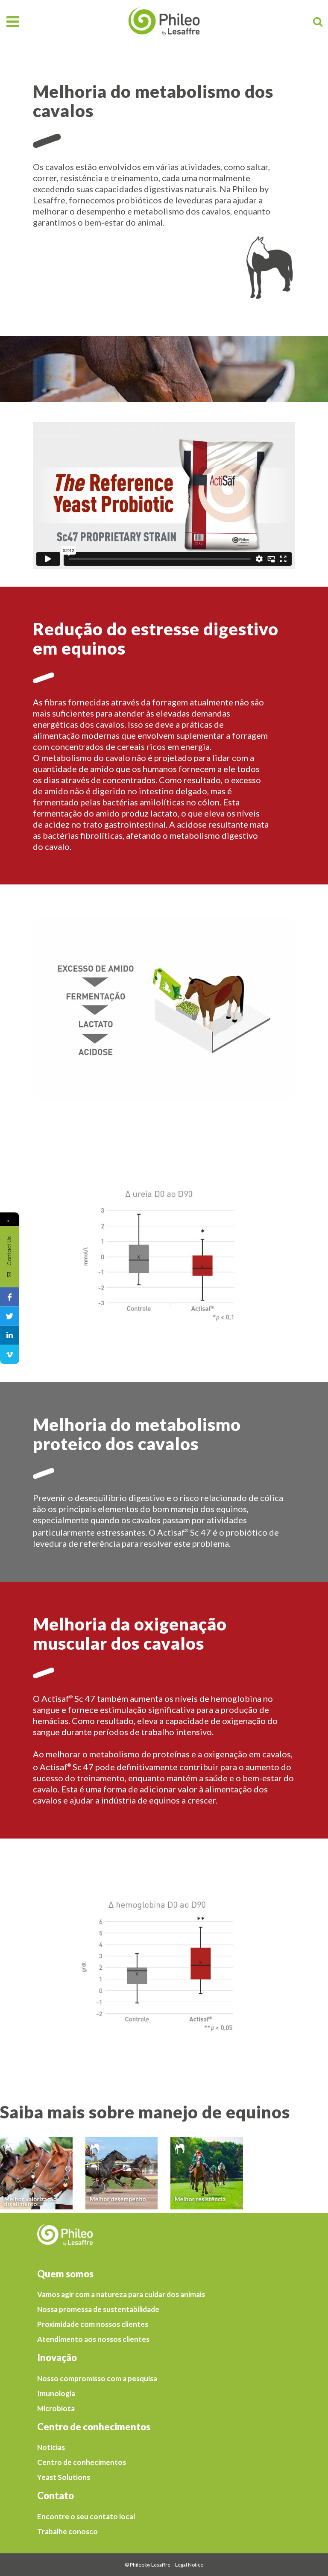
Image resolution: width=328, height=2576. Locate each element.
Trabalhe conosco (67, 2532)
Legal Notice (189, 2565)
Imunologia (56, 2394)
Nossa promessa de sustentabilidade (98, 2309)
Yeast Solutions (64, 2477)
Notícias (51, 2447)
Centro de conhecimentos (82, 2462)
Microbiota (56, 2409)
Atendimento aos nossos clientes (93, 2339)
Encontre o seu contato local (86, 2517)
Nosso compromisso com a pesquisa (97, 2379)
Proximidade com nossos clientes (93, 2324)
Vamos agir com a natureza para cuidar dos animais (121, 2294)
